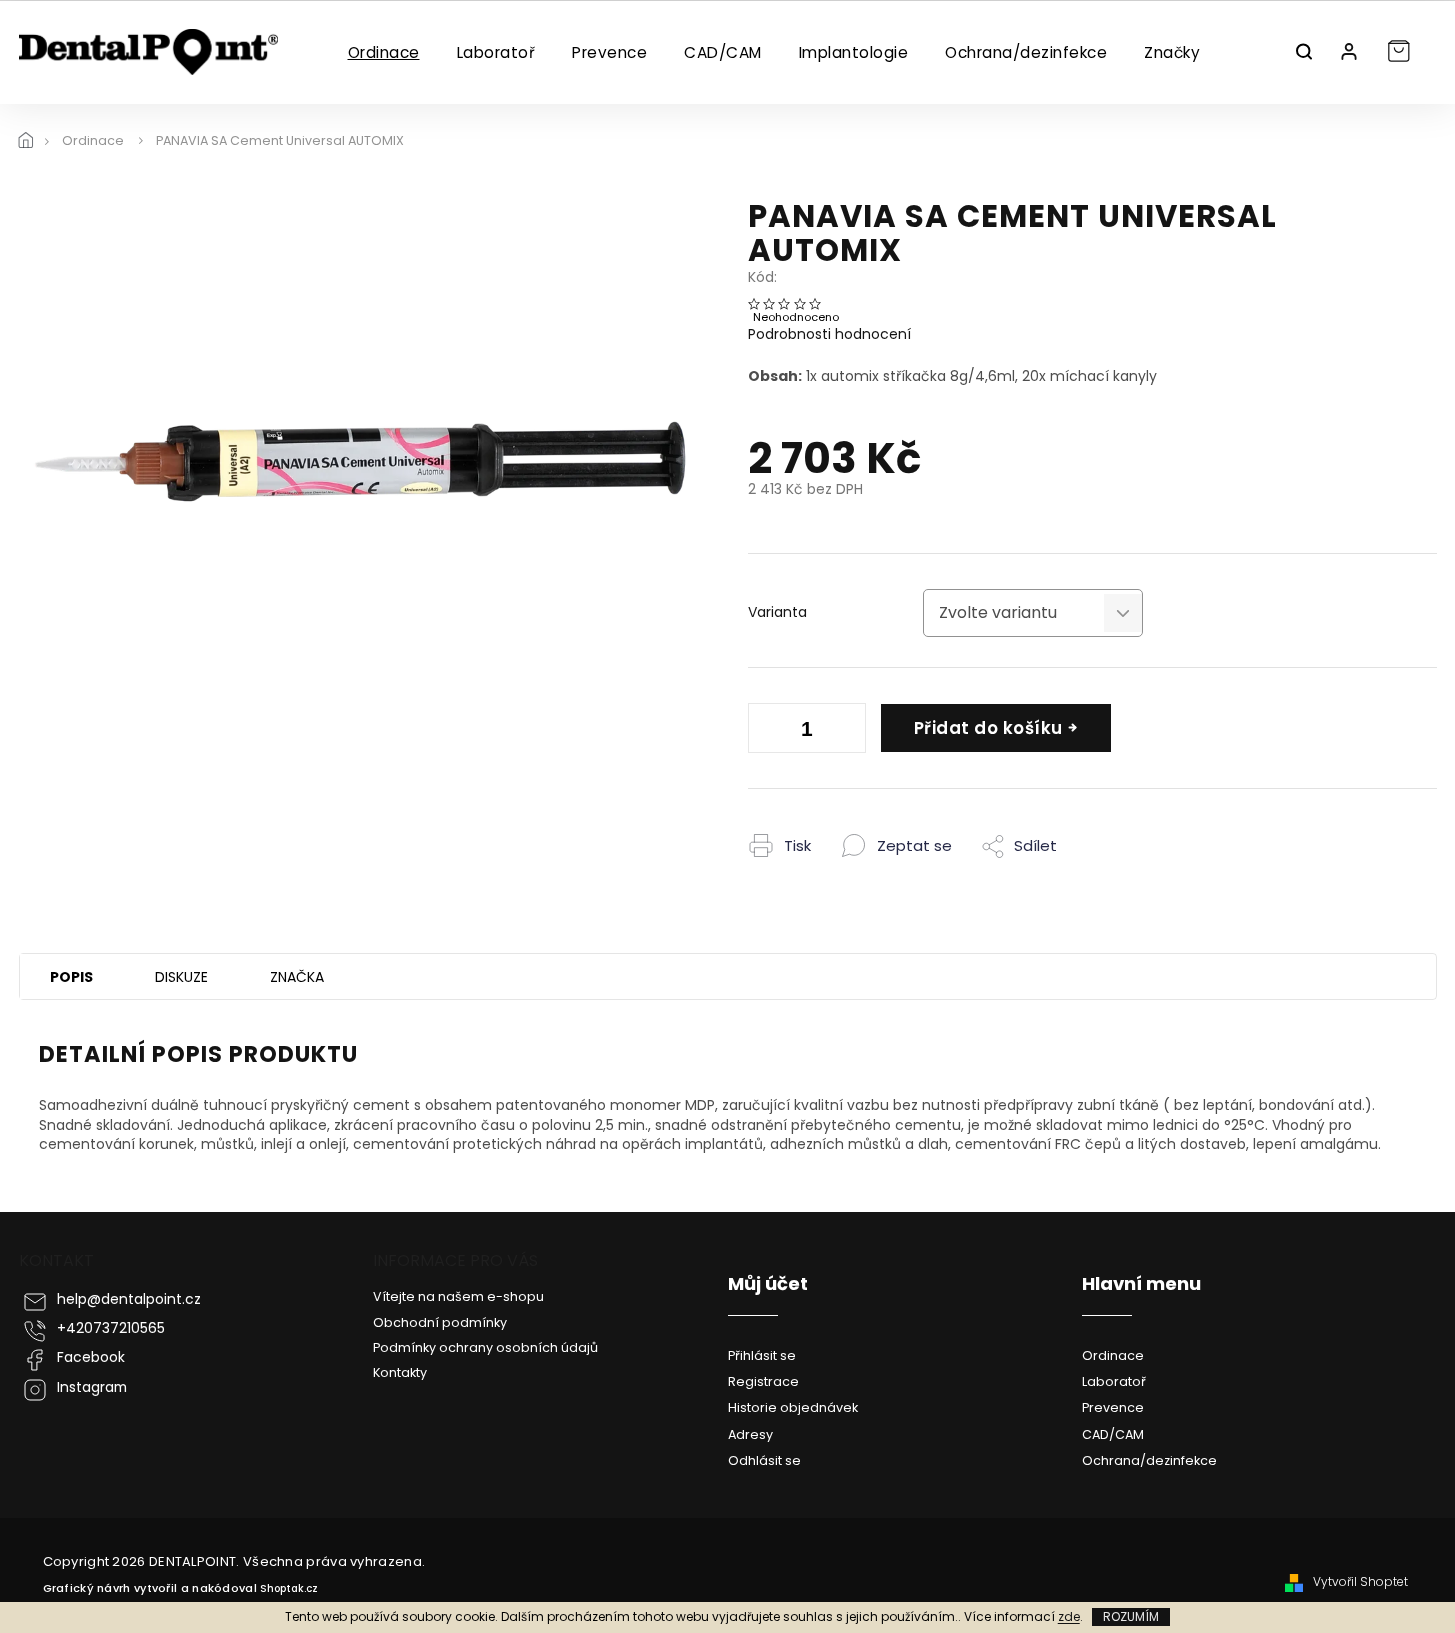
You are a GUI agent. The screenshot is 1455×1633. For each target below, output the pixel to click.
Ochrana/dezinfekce (1149, 1460)
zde (1069, 1616)
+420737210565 (111, 1328)
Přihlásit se (762, 1355)
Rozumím (1131, 1616)
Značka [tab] (297, 977)
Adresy (750, 1434)
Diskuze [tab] (181, 977)
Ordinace (1113, 1355)
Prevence (1113, 1407)
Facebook (91, 1357)
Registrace (763, 1381)
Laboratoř (1114, 1381)
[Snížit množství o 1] (768, 732)
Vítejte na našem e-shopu (458, 1296)
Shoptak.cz (289, 1588)
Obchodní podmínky (440, 1322)
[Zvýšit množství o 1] (846, 732)
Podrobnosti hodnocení (829, 334)
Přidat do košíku (988, 728)
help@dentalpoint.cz (129, 1299)
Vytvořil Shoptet (1360, 1582)
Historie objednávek (793, 1407)
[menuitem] (383, 53)
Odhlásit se (764, 1460)
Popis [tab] (71, 977)
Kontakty (400, 1372)
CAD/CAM (1113, 1434)
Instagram (92, 1387)
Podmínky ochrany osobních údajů (485, 1347)
